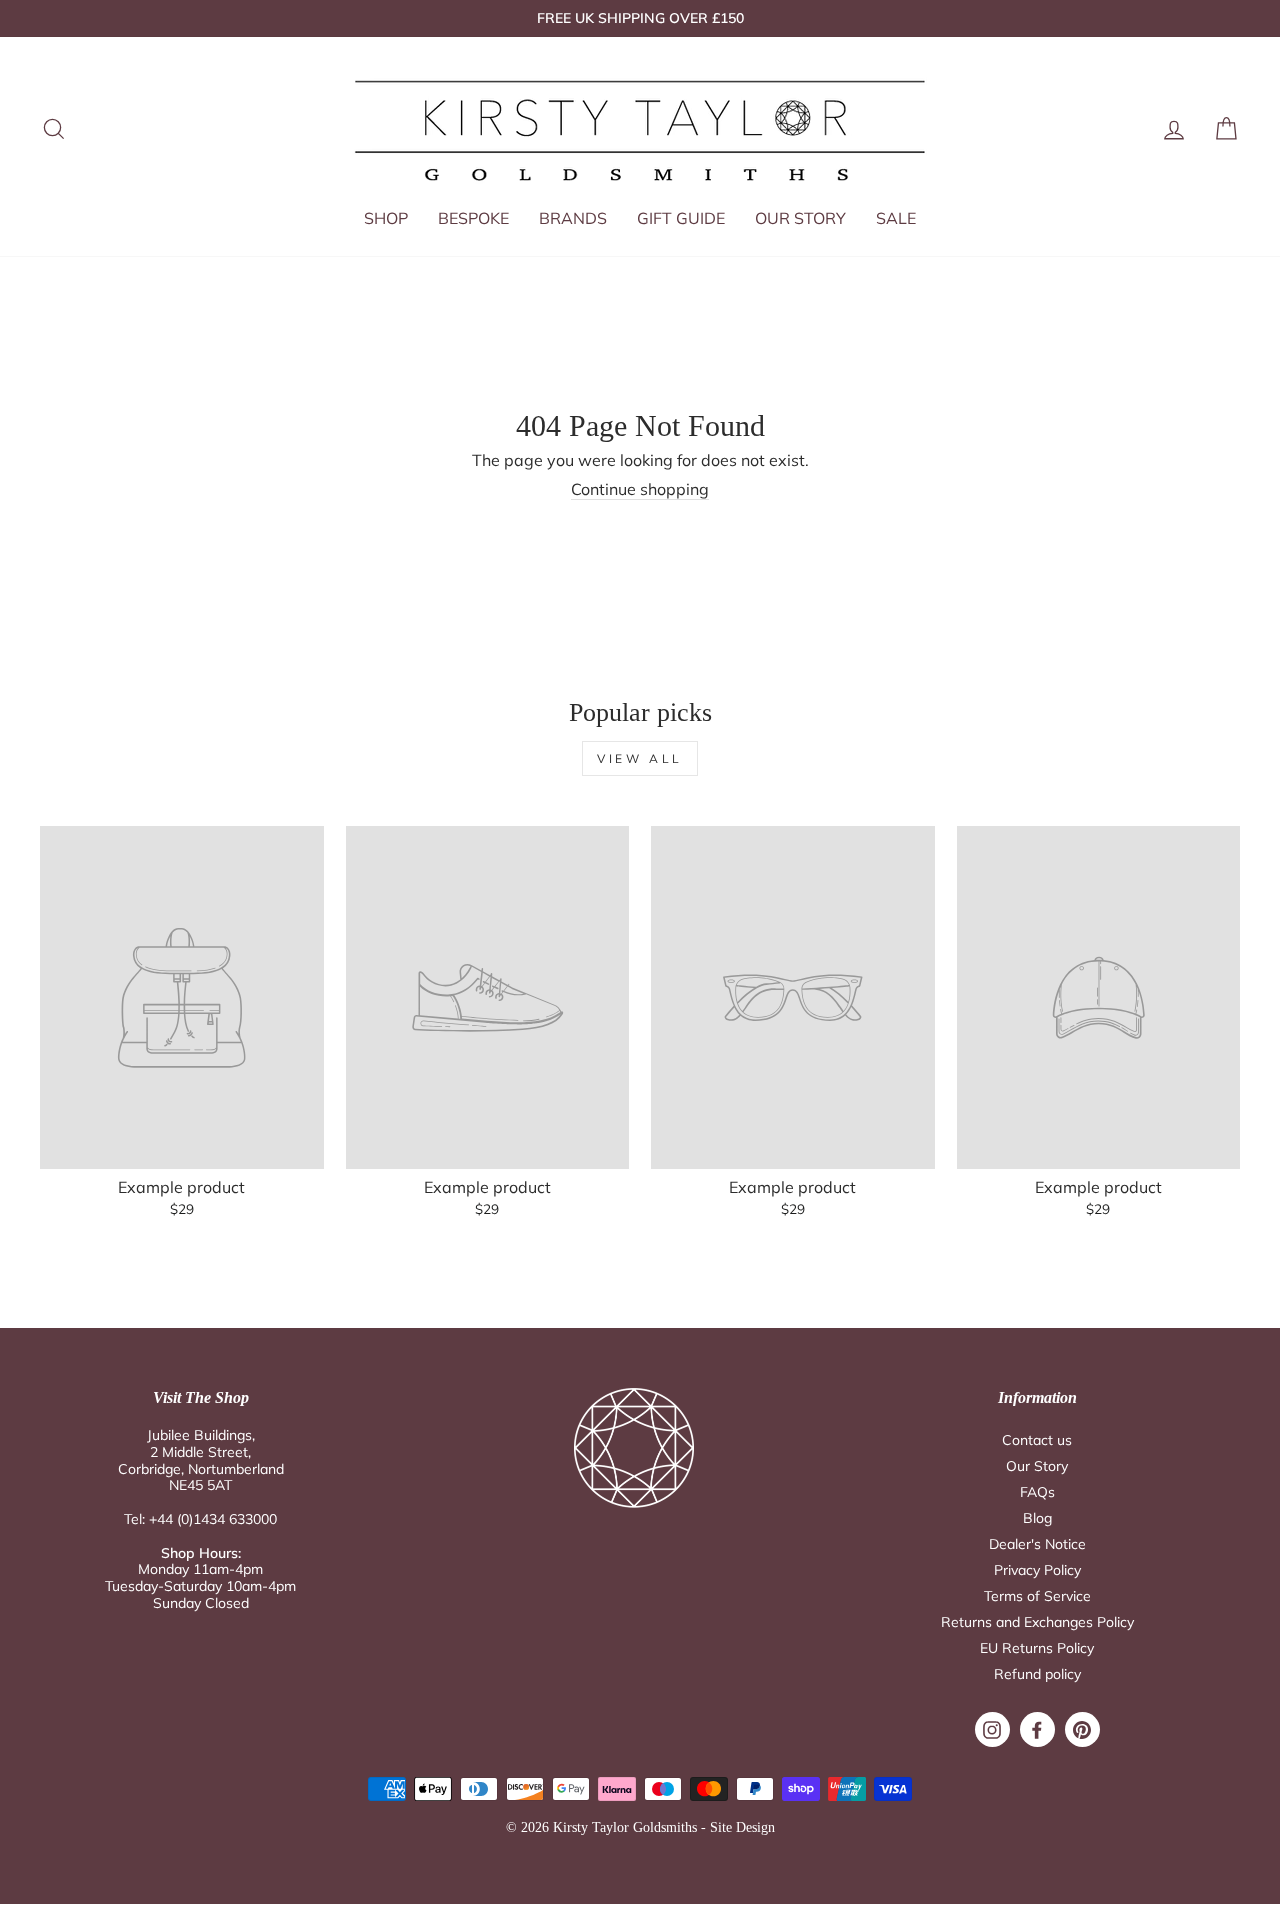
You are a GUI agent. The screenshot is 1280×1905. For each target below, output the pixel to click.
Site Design (742, 1827)
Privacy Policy (1037, 1570)
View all (640, 758)
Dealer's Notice (1037, 1544)
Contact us (1037, 1440)
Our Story (800, 218)
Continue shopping (640, 489)
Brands (573, 218)
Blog (1037, 1518)
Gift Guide (681, 218)
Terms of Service (1037, 1596)
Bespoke (473, 218)
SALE (896, 218)
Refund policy (1037, 1674)
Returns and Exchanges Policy (1037, 1622)
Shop (386, 218)
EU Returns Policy (1037, 1648)
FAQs (1037, 1492)
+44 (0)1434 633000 (213, 1519)
